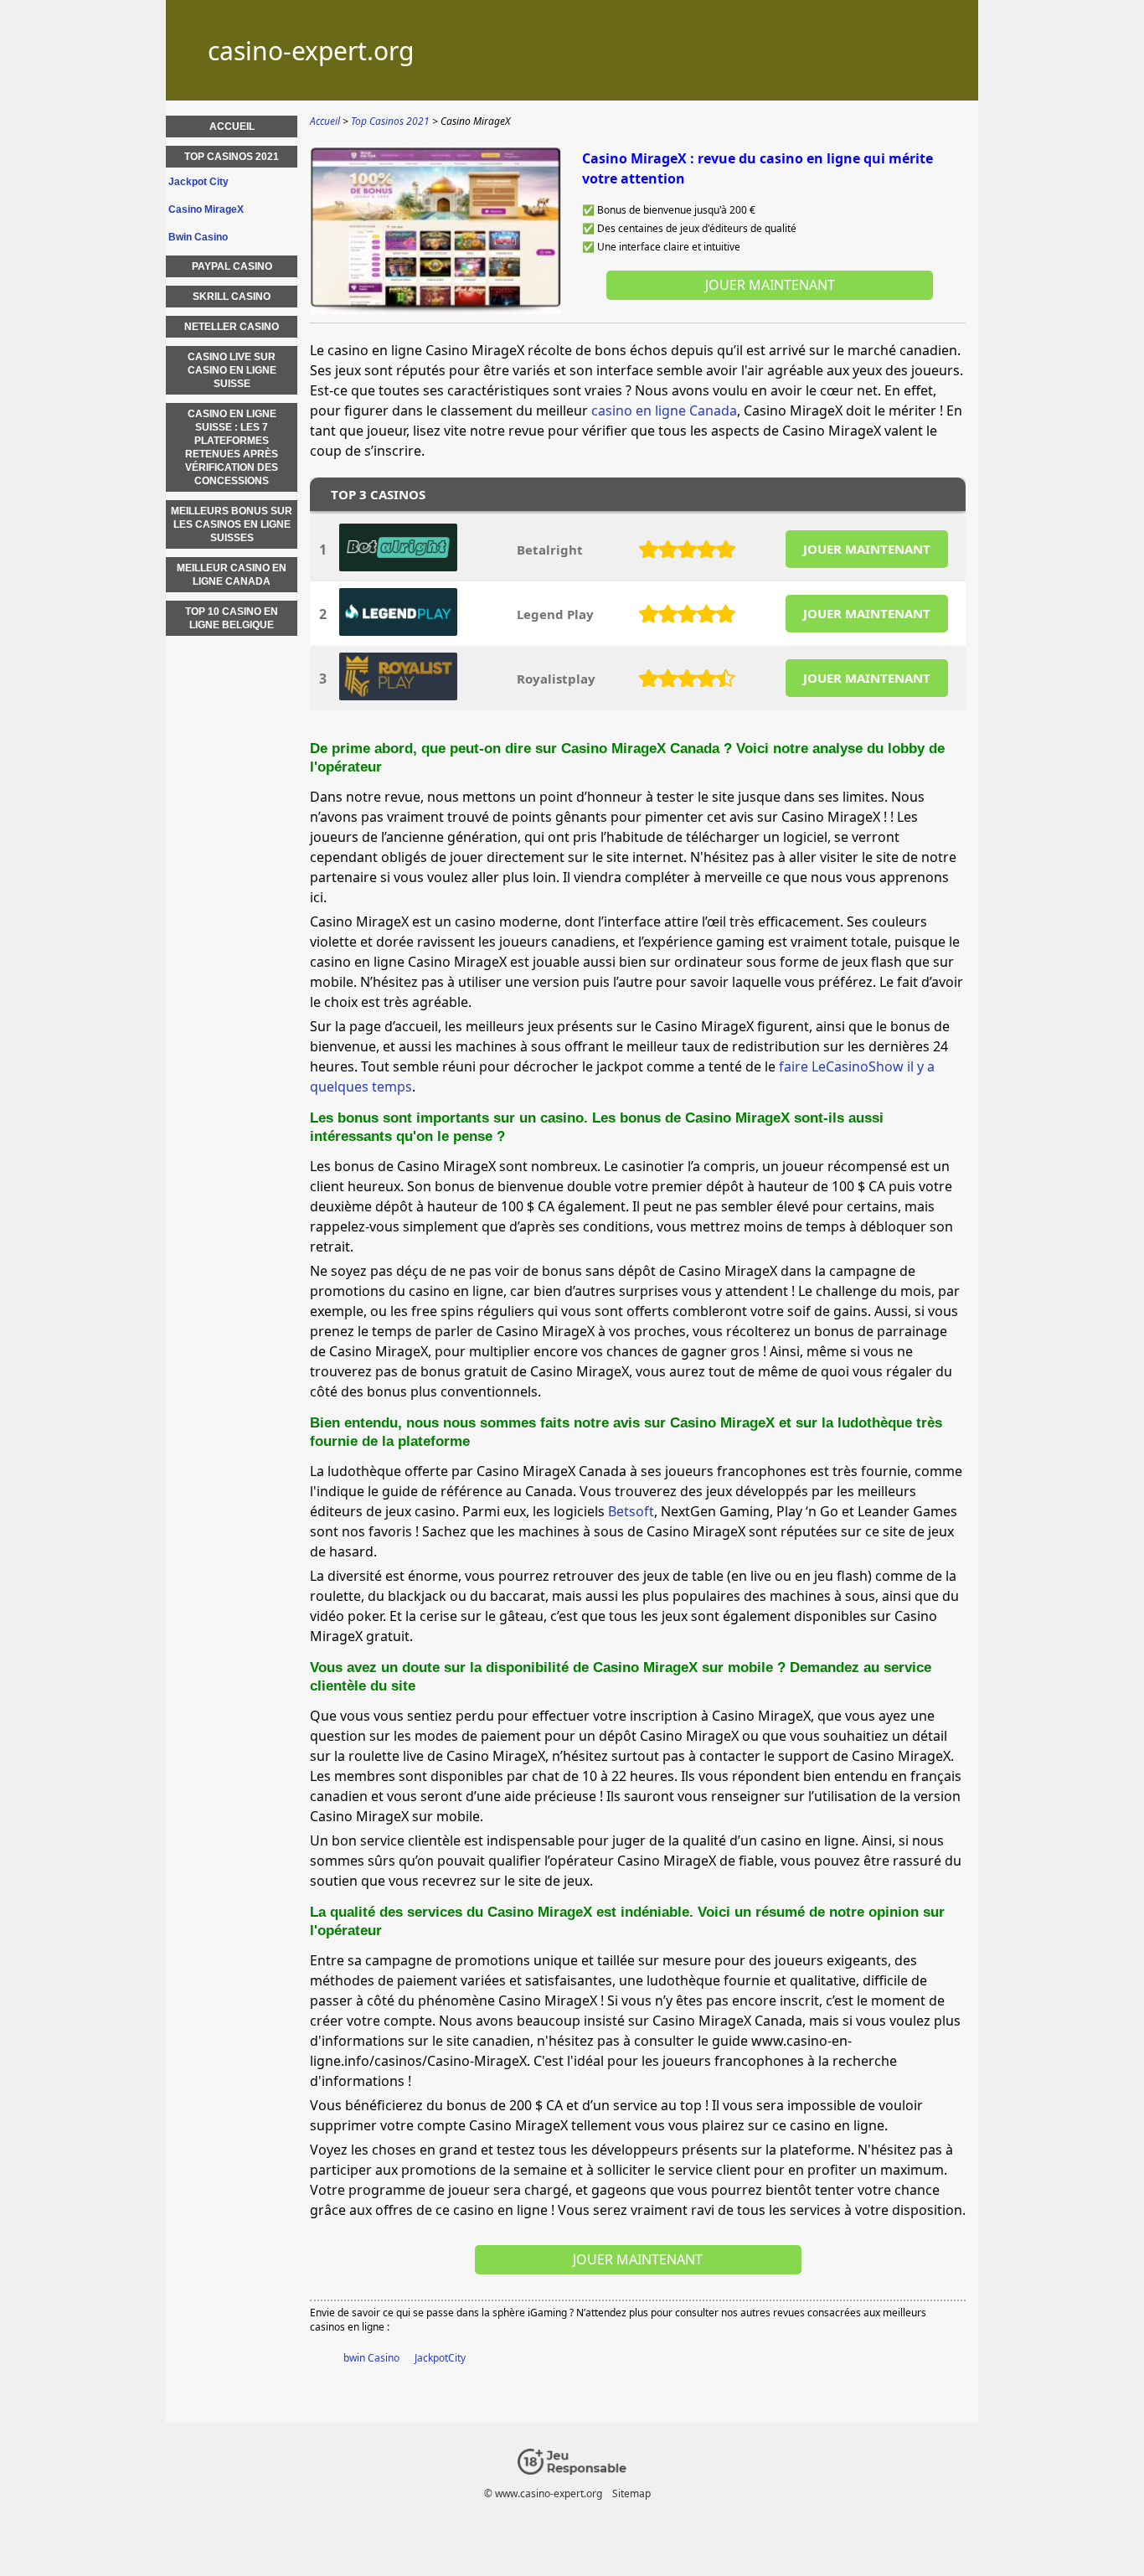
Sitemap (631, 2493)
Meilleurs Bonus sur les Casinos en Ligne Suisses (232, 524)
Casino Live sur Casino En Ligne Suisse (232, 370)
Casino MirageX (206, 209)
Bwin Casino (198, 237)
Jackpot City (198, 182)
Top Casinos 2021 (232, 157)
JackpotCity (440, 2358)
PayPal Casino (232, 266)
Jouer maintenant (770, 285)
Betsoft (631, 1511)
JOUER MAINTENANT (867, 549)
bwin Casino (371, 2358)
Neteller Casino (232, 327)
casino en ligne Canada (664, 410)
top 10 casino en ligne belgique (232, 618)
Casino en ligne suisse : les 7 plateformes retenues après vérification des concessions (232, 447)
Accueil (232, 126)
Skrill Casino (232, 297)
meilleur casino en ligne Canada (232, 575)
